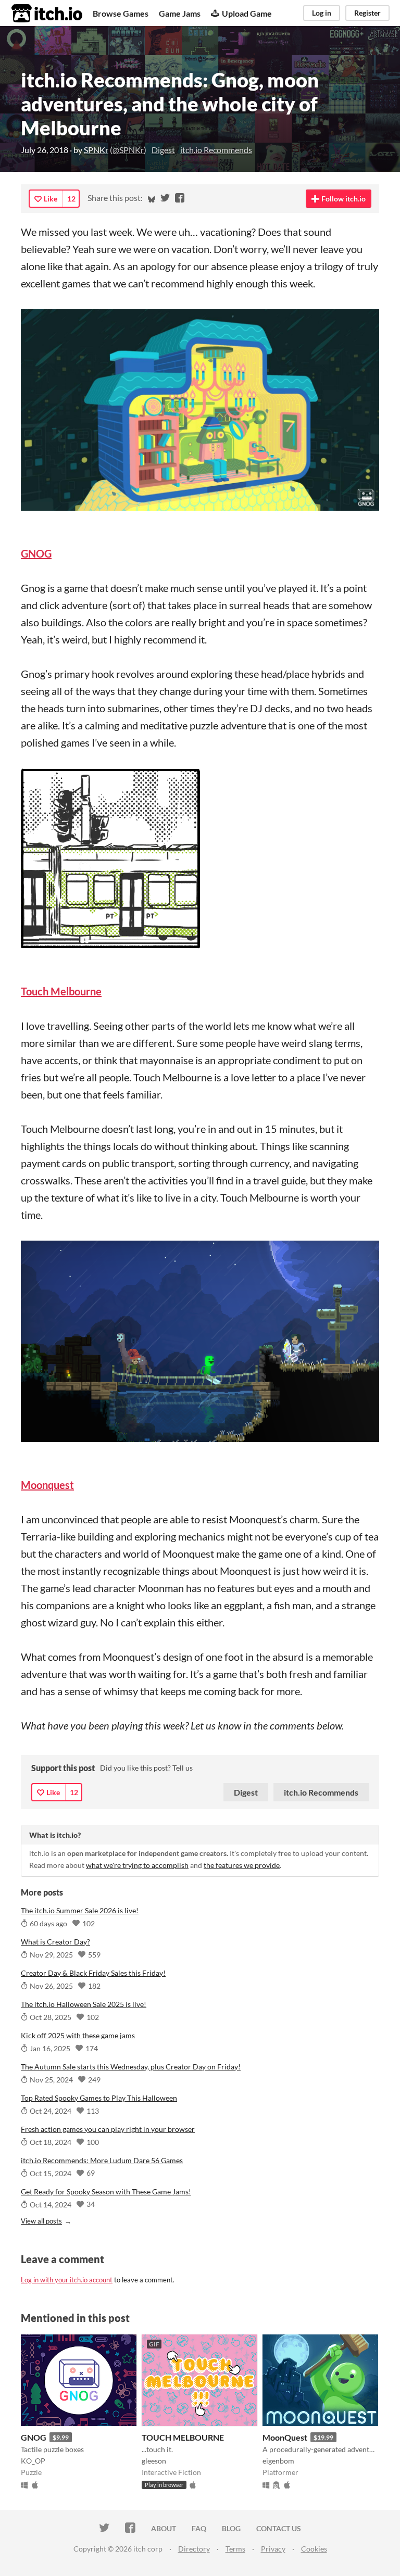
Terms (235, 2549)
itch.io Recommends (216, 150)
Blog (231, 2528)
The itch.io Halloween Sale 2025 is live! (84, 2004)
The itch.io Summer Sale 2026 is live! (80, 1910)
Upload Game (247, 13)
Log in (322, 13)
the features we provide (242, 1865)
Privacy (273, 2549)
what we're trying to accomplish (137, 1865)
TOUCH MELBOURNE (183, 2437)
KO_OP (33, 2461)
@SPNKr (128, 150)
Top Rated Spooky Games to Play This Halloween (99, 2098)
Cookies (314, 2549)
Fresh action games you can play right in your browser (108, 2129)
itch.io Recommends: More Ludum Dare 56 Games (102, 2160)
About (164, 2528)
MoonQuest (285, 2437)
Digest (163, 150)
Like (51, 199)
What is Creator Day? (55, 1942)
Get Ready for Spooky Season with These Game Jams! (106, 2192)
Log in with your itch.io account (67, 2280)
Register (367, 13)
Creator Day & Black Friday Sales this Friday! (93, 1973)
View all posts (41, 2221)
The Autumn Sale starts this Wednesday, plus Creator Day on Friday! (131, 2067)
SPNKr (96, 150)
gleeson (154, 2461)
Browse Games (121, 13)
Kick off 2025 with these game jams (78, 2035)
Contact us (279, 2528)
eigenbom (278, 2461)
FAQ (199, 2528)
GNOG (34, 2437)
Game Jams (180, 13)
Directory (194, 2549)
